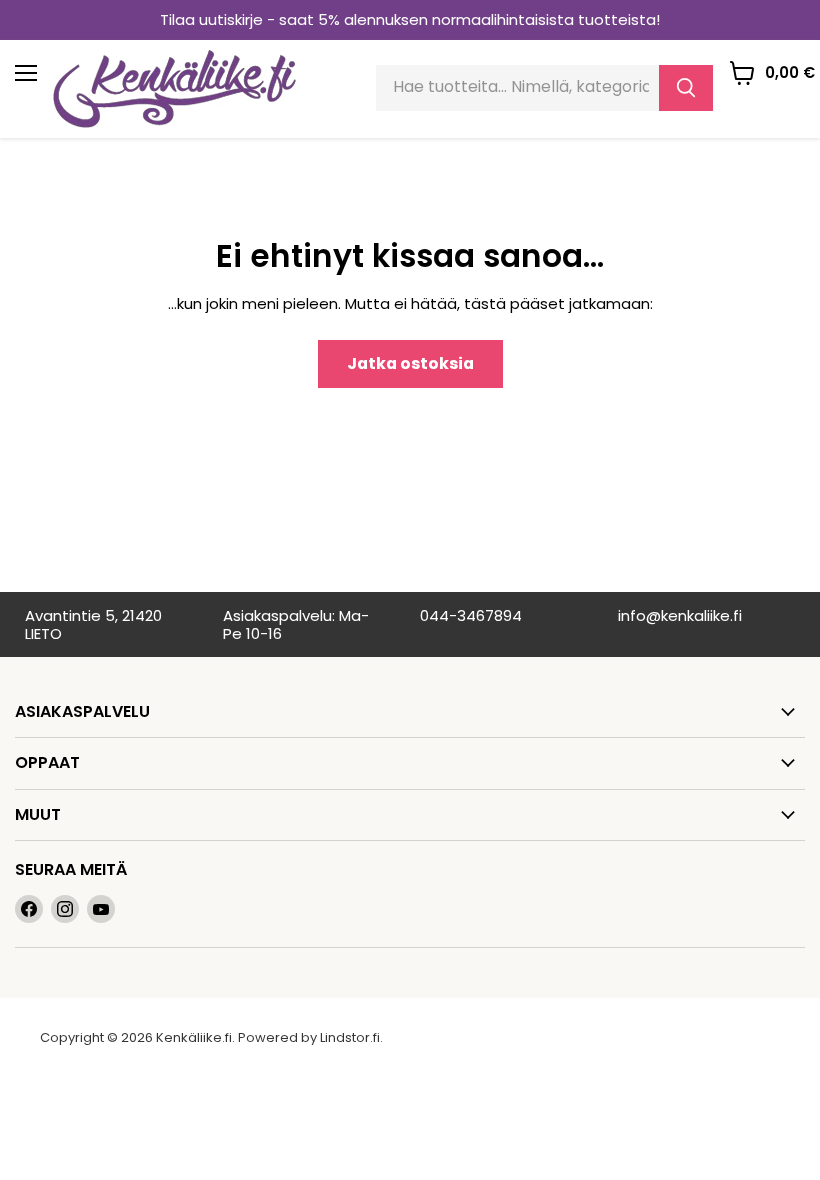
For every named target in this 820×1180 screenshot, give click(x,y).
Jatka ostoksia (410, 363)
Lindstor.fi (350, 1037)
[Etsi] (686, 88)
